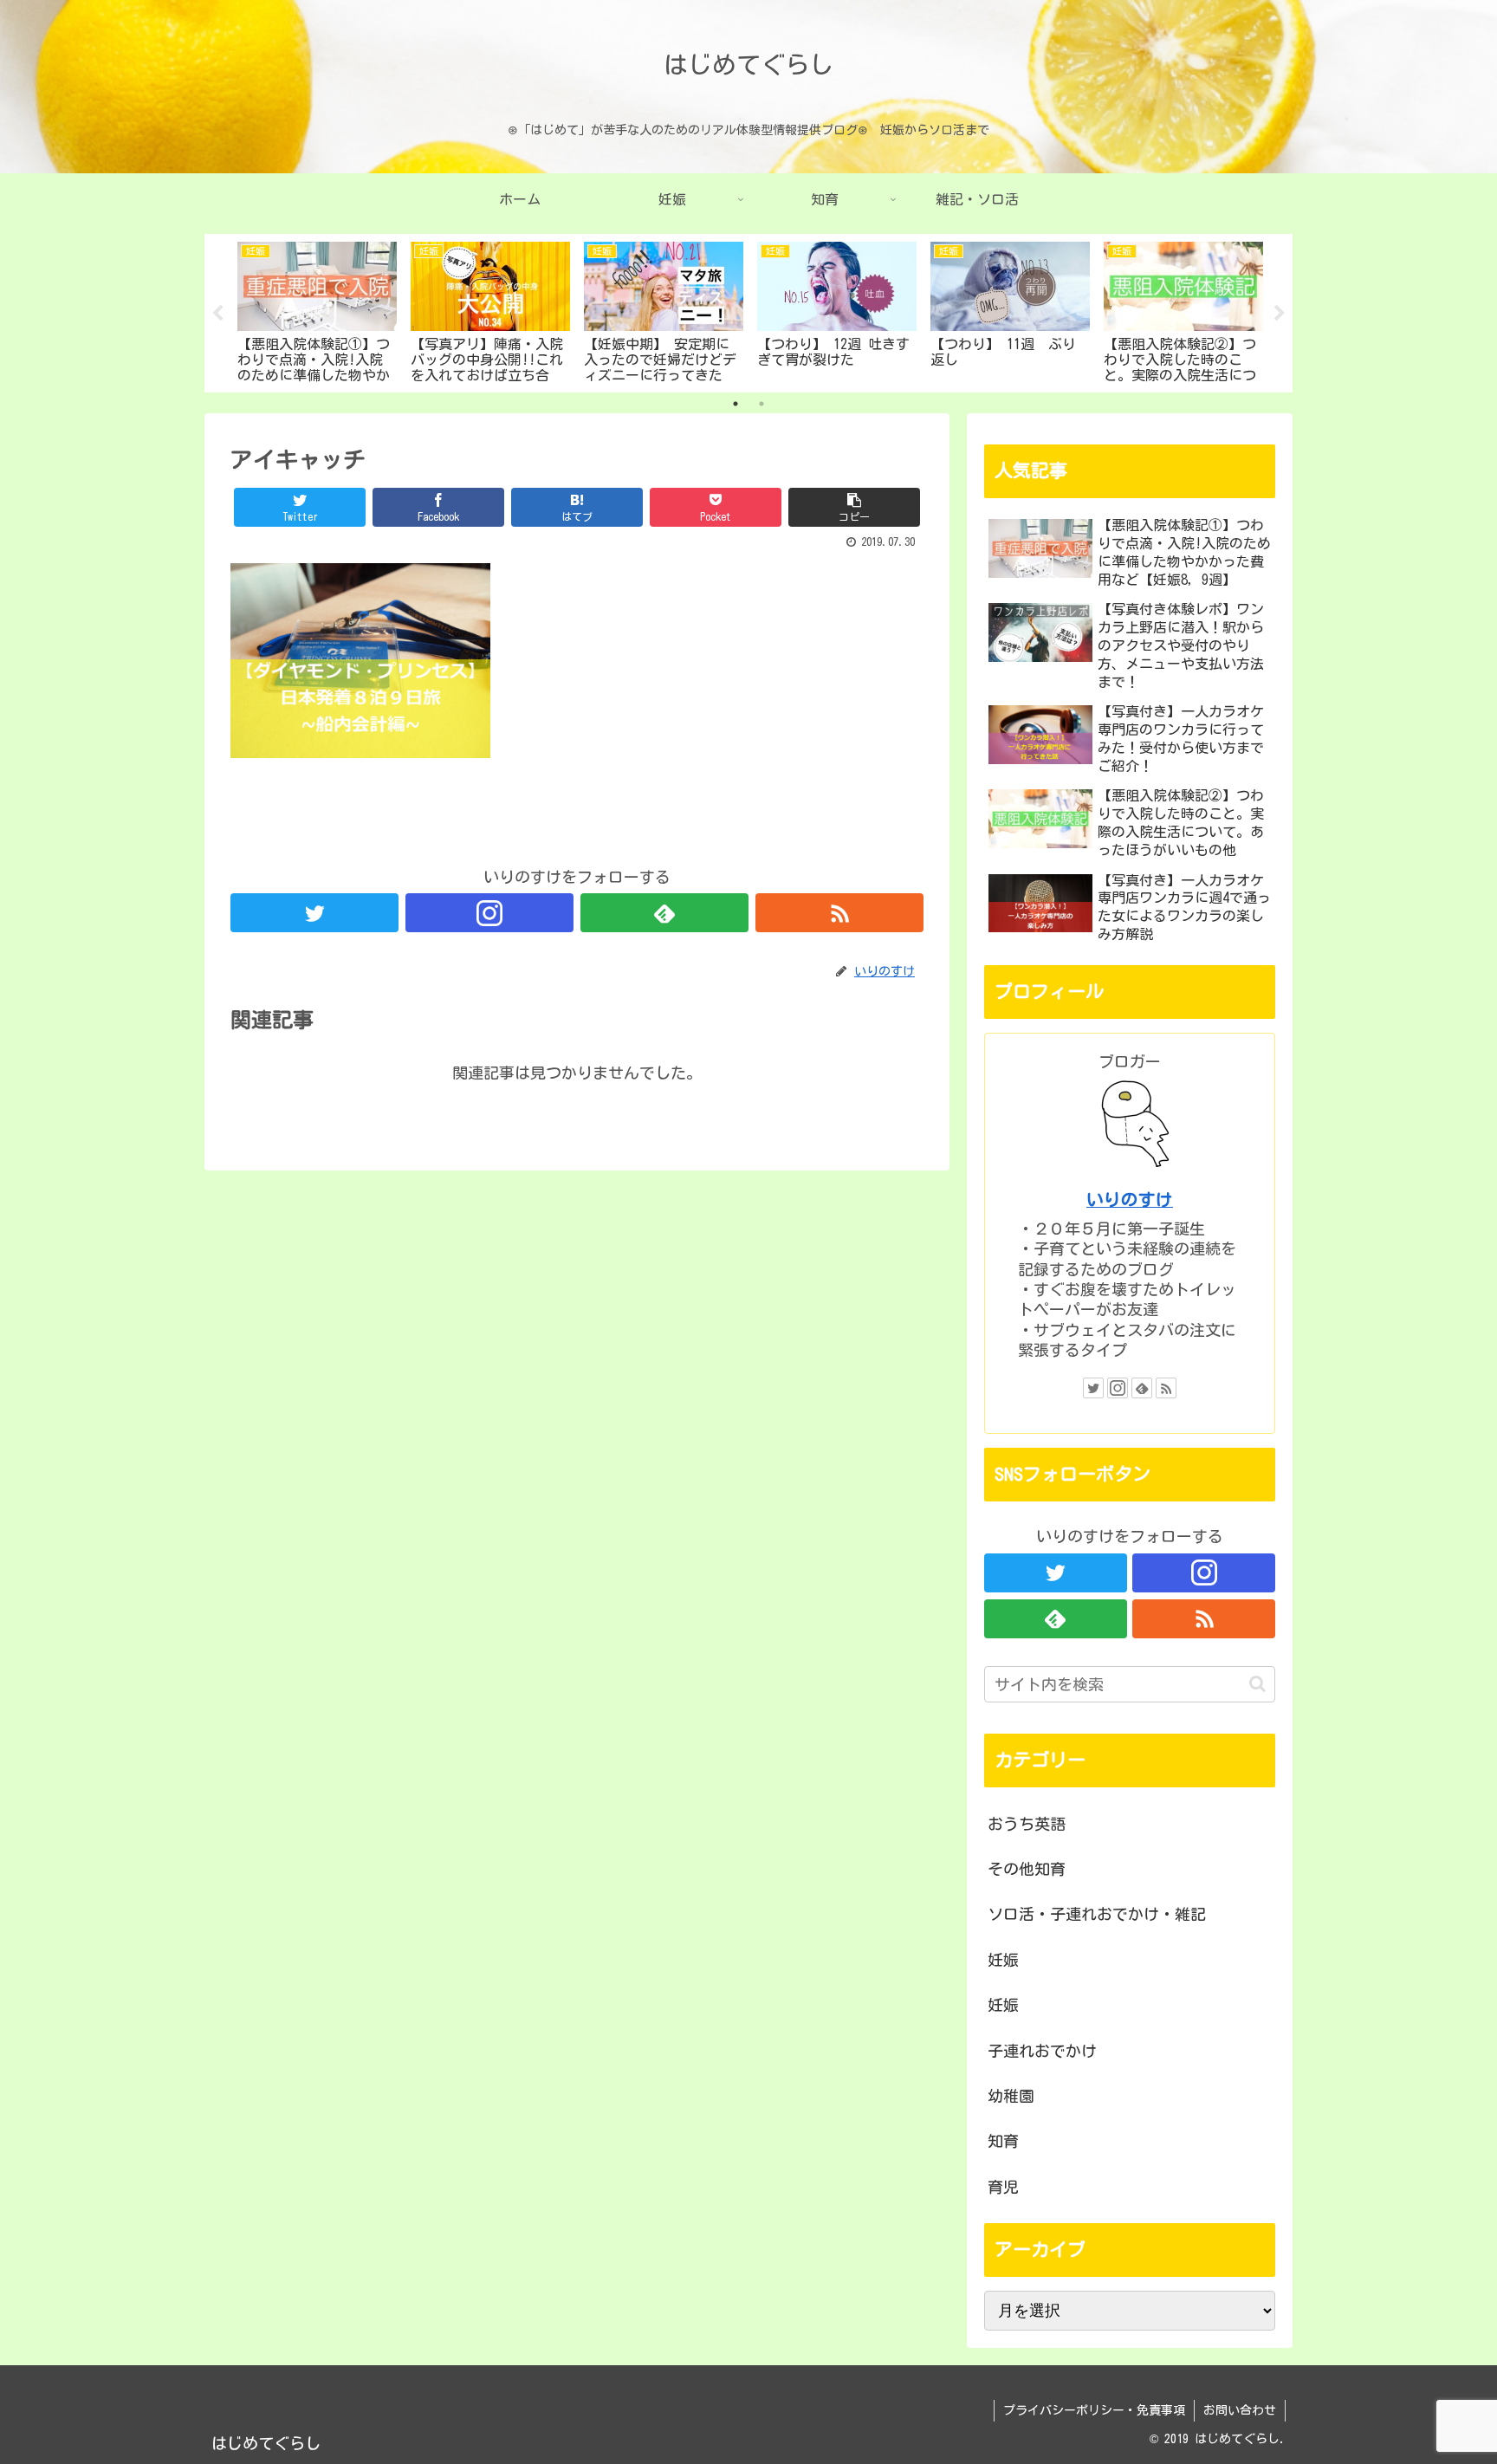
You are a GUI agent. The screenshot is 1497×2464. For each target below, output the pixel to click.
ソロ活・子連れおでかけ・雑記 (1097, 1914)
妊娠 (1003, 1960)
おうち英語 (1027, 1824)
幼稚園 (1011, 2096)
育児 (1003, 2187)
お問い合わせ (1240, 2410)
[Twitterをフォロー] (314, 913)
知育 (1003, 2141)
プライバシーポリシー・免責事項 (1094, 2410)
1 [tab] (736, 404)
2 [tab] (761, 404)
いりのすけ (1130, 1200)
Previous (217, 314)
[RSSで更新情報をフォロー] (839, 913)
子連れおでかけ (1042, 2051)
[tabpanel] (317, 310)
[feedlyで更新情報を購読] (664, 913)
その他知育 (1027, 1869)
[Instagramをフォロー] (489, 913)
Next (1280, 314)
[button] (1257, 1684)
